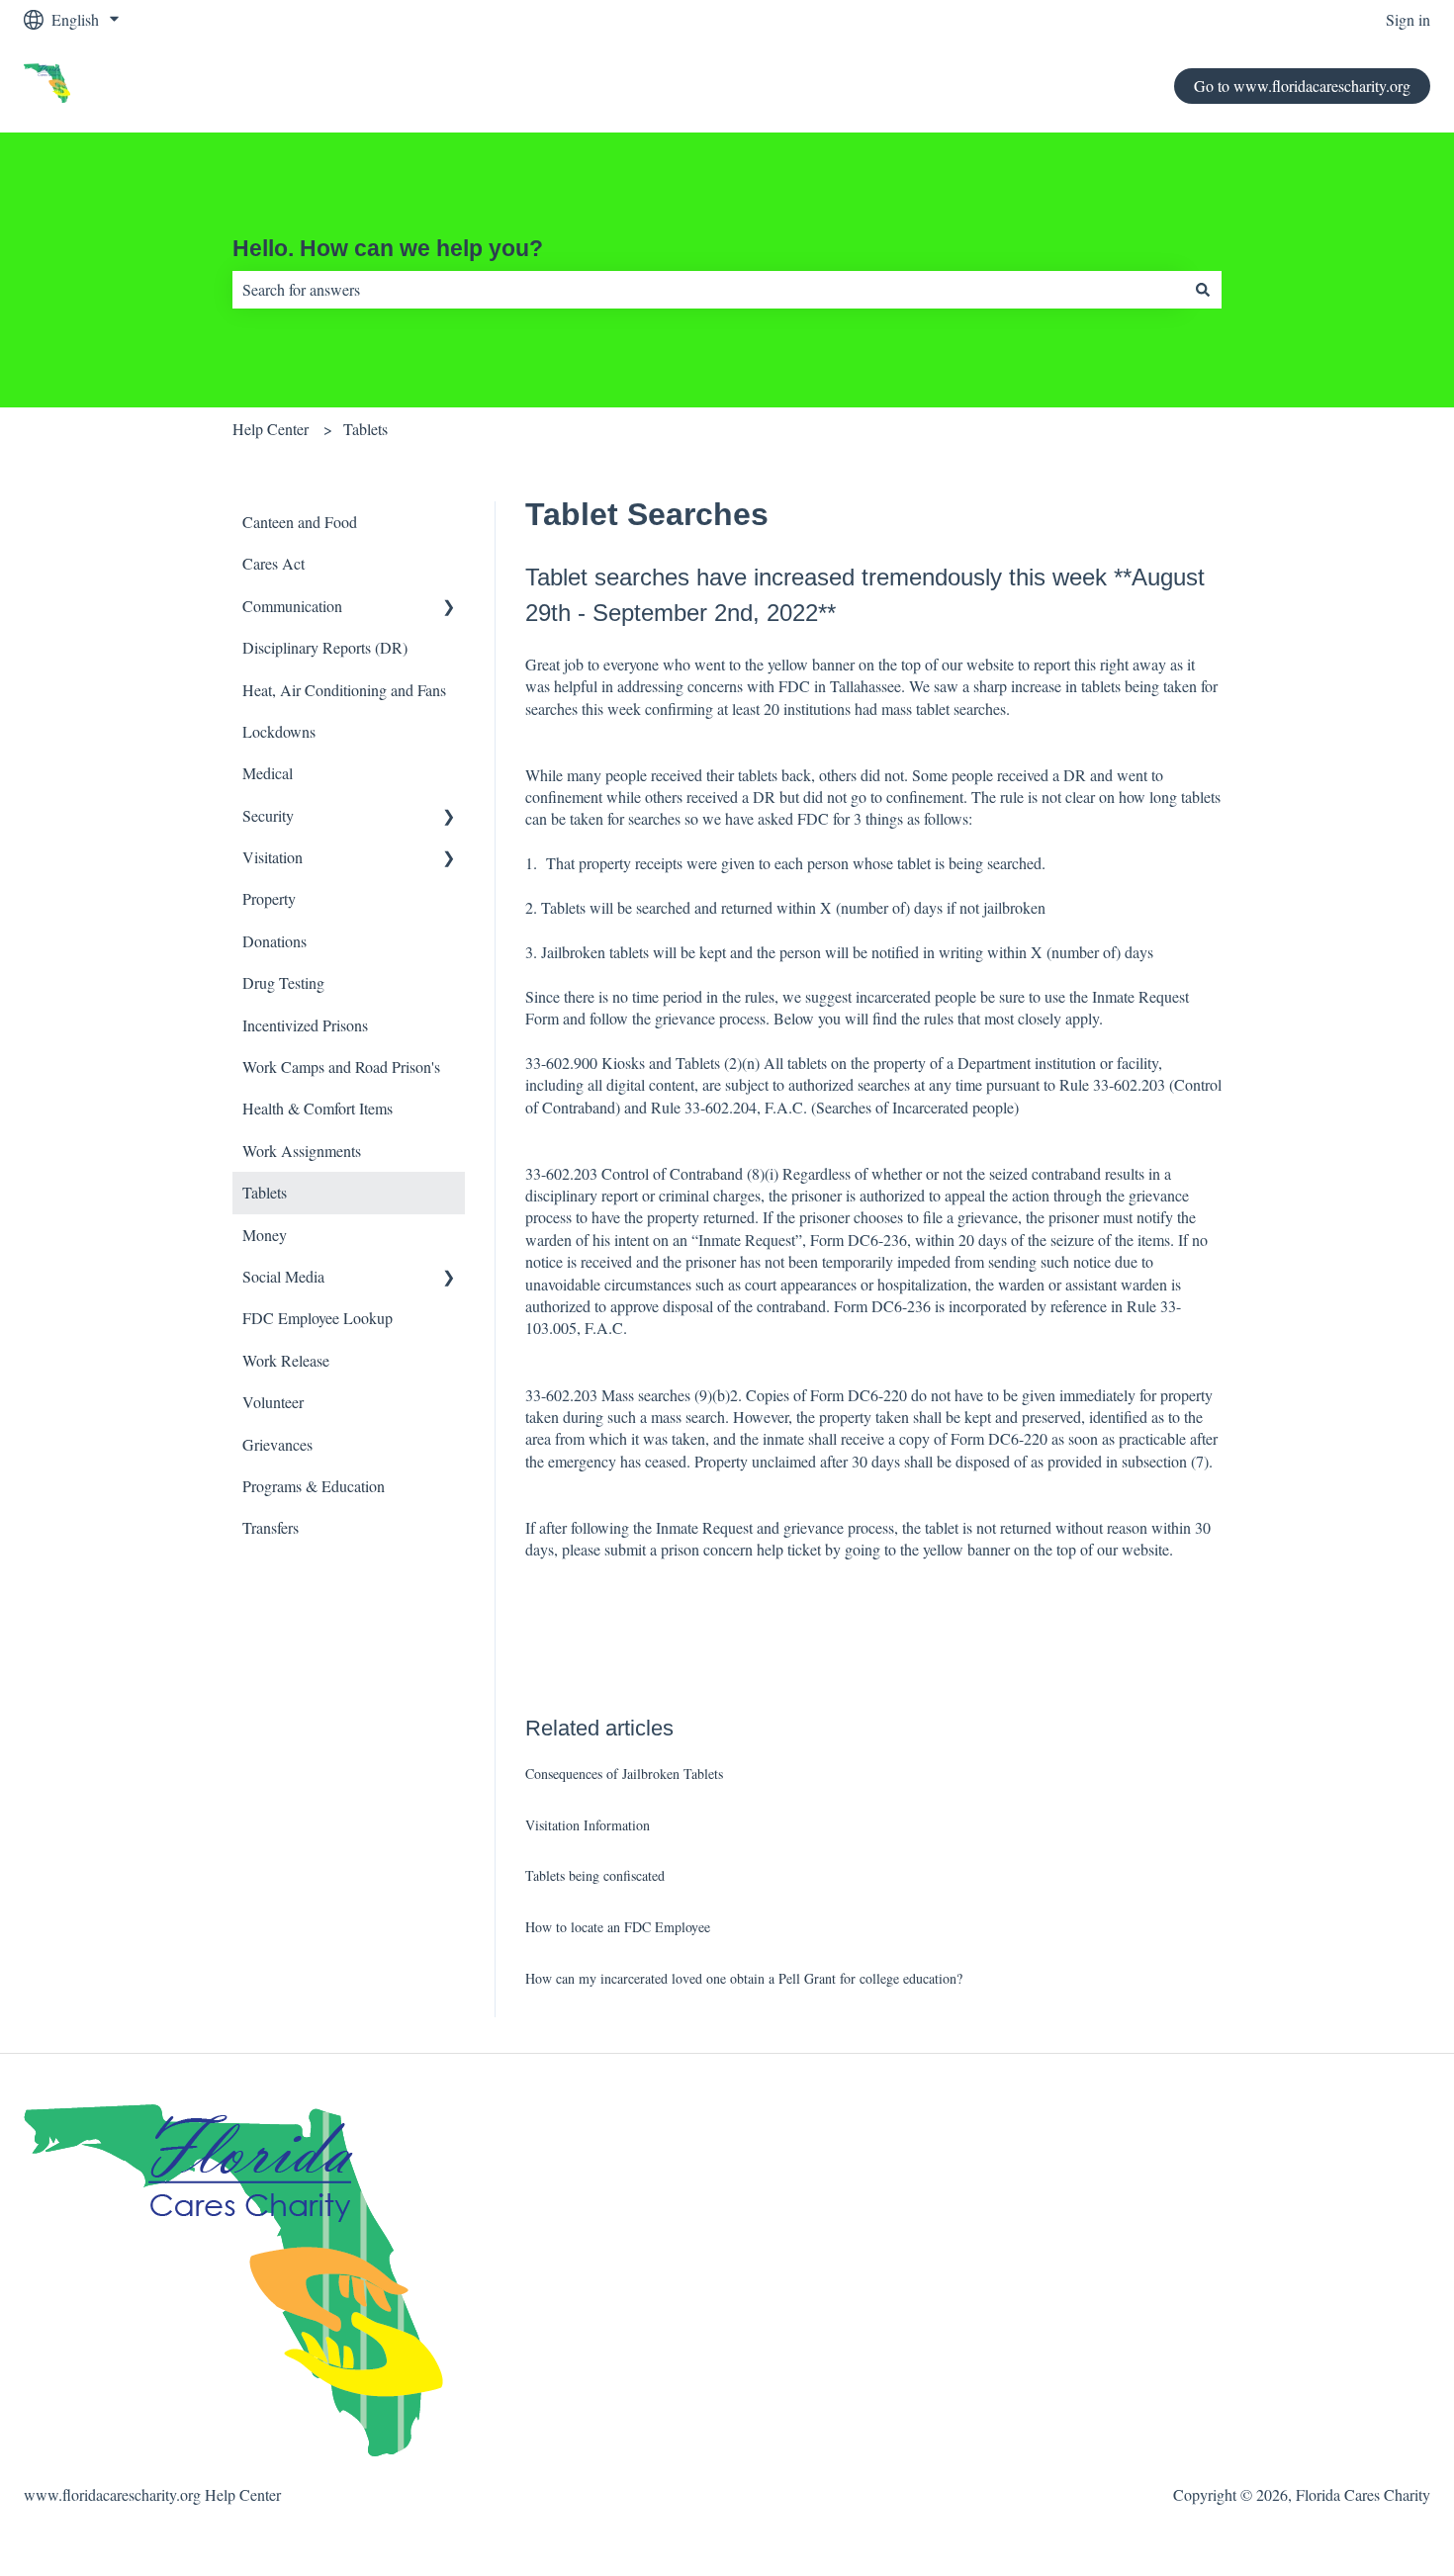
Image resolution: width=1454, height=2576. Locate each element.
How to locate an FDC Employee (618, 1927)
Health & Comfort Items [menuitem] (318, 1108)
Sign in (1408, 19)
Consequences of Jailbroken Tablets (624, 1774)
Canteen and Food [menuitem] (300, 522)
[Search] (1203, 290)
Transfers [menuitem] (271, 1527)
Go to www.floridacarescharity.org (1302, 86)
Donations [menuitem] (274, 941)
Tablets (365, 429)
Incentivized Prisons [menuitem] (305, 1025)
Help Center (271, 429)
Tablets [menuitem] (265, 1192)
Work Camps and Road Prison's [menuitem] (341, 1066)
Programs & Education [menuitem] (314, 1486)
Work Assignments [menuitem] (302, 1151)
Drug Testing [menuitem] (283, 982)
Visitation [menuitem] (273, 857)
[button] (449, 608)
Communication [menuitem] (292, 606)
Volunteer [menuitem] (273, 1402)
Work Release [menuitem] (286, 1360)
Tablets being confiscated (595, 1875)
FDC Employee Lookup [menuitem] (318, 1318)
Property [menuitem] (269, 898)
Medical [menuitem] (268, 773)
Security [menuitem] (268, 815)
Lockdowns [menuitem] (279, 731)
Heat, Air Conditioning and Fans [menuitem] (344, 690)
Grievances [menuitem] (277, 1444)
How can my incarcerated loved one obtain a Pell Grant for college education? (744, 1978)
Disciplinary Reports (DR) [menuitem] (325, 647)
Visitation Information (588, 1825)
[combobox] (708, 290)
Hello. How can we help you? (388, 248)
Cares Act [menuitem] (273, 563)
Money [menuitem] (265, 1235)
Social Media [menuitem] (283, 1276)
